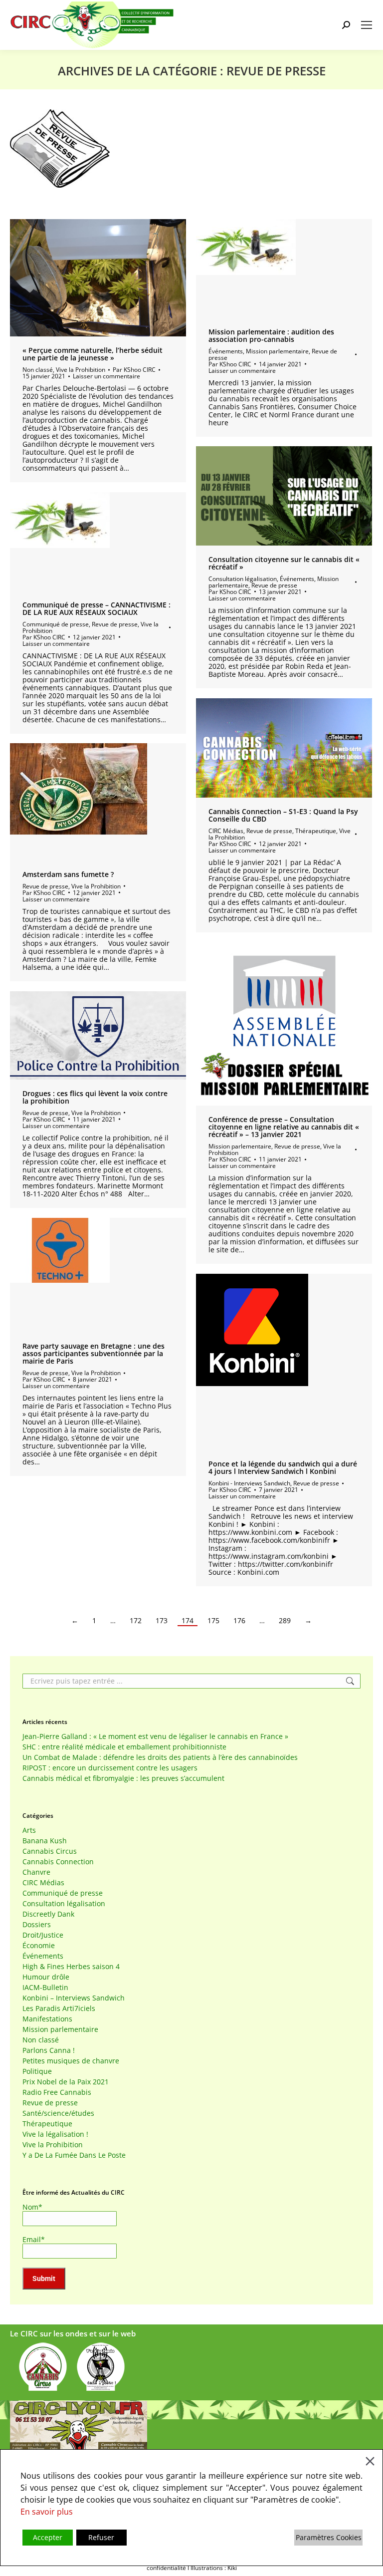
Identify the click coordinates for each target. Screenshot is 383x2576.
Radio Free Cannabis (57, 2092)
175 (213, 1621)
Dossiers (37, 1925)
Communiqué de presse (56, 624)
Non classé (38, 370)
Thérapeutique (316, 831)
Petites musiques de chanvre (71, 2061)
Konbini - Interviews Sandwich (249, 1483)
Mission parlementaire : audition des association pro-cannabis (271, 335)
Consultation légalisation (243, 579)
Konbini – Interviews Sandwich (74, 1998)
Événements (226, 351)
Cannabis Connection (58, 1862)
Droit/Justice (43, 1935)
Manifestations (47, 2019)
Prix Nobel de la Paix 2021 (66, 2082)
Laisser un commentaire (106, 376)
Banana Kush (45, 1841)
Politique (37, 2071)
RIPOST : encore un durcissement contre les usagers (110, 1768)
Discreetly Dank (48, 1914)
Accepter (48, 2537)
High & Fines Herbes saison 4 (71, 1967)
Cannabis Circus (50, 1851)
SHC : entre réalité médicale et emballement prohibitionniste (124, 1747)
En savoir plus (47, 2512)
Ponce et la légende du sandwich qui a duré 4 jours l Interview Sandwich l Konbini (283, 1467)
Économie (39, 1946)
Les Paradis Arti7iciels (59, 2008)
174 (188, 1621)
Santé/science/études (58, 2113)
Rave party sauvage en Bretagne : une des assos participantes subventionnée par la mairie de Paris (94, 1353)
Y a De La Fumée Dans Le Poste (74, 2155)
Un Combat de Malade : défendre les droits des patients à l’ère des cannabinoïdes (160, 1757)
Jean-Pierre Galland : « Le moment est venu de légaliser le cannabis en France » (155, 1736)
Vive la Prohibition (81, 370)
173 (162, 1621)
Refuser (101, 2537)
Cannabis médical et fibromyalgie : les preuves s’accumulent (123, 1778)
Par (134, 370)
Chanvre (36, 1872)
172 (136, 1621)
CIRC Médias (226, 831)
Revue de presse (274, 585)
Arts (29, 1830)
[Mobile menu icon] (367, 25)
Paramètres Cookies (329, 2537)
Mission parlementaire (277, 351)
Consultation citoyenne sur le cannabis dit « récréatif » (284, 563)
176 (239, 1621)
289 (285, 1621)
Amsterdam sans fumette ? (68, 874)
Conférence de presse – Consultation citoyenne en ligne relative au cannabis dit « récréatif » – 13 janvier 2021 (284, 1127)
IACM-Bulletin (45, 1988)
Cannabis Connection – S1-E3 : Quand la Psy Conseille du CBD (283, 815)
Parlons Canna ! (49, 2050)
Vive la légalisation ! (55, 2134)
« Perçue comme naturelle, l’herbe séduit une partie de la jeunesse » (93, 354)
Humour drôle (46, 1977)
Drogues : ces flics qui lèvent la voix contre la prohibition (95, 1097)
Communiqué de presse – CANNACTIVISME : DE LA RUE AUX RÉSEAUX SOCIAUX (96, 608)
